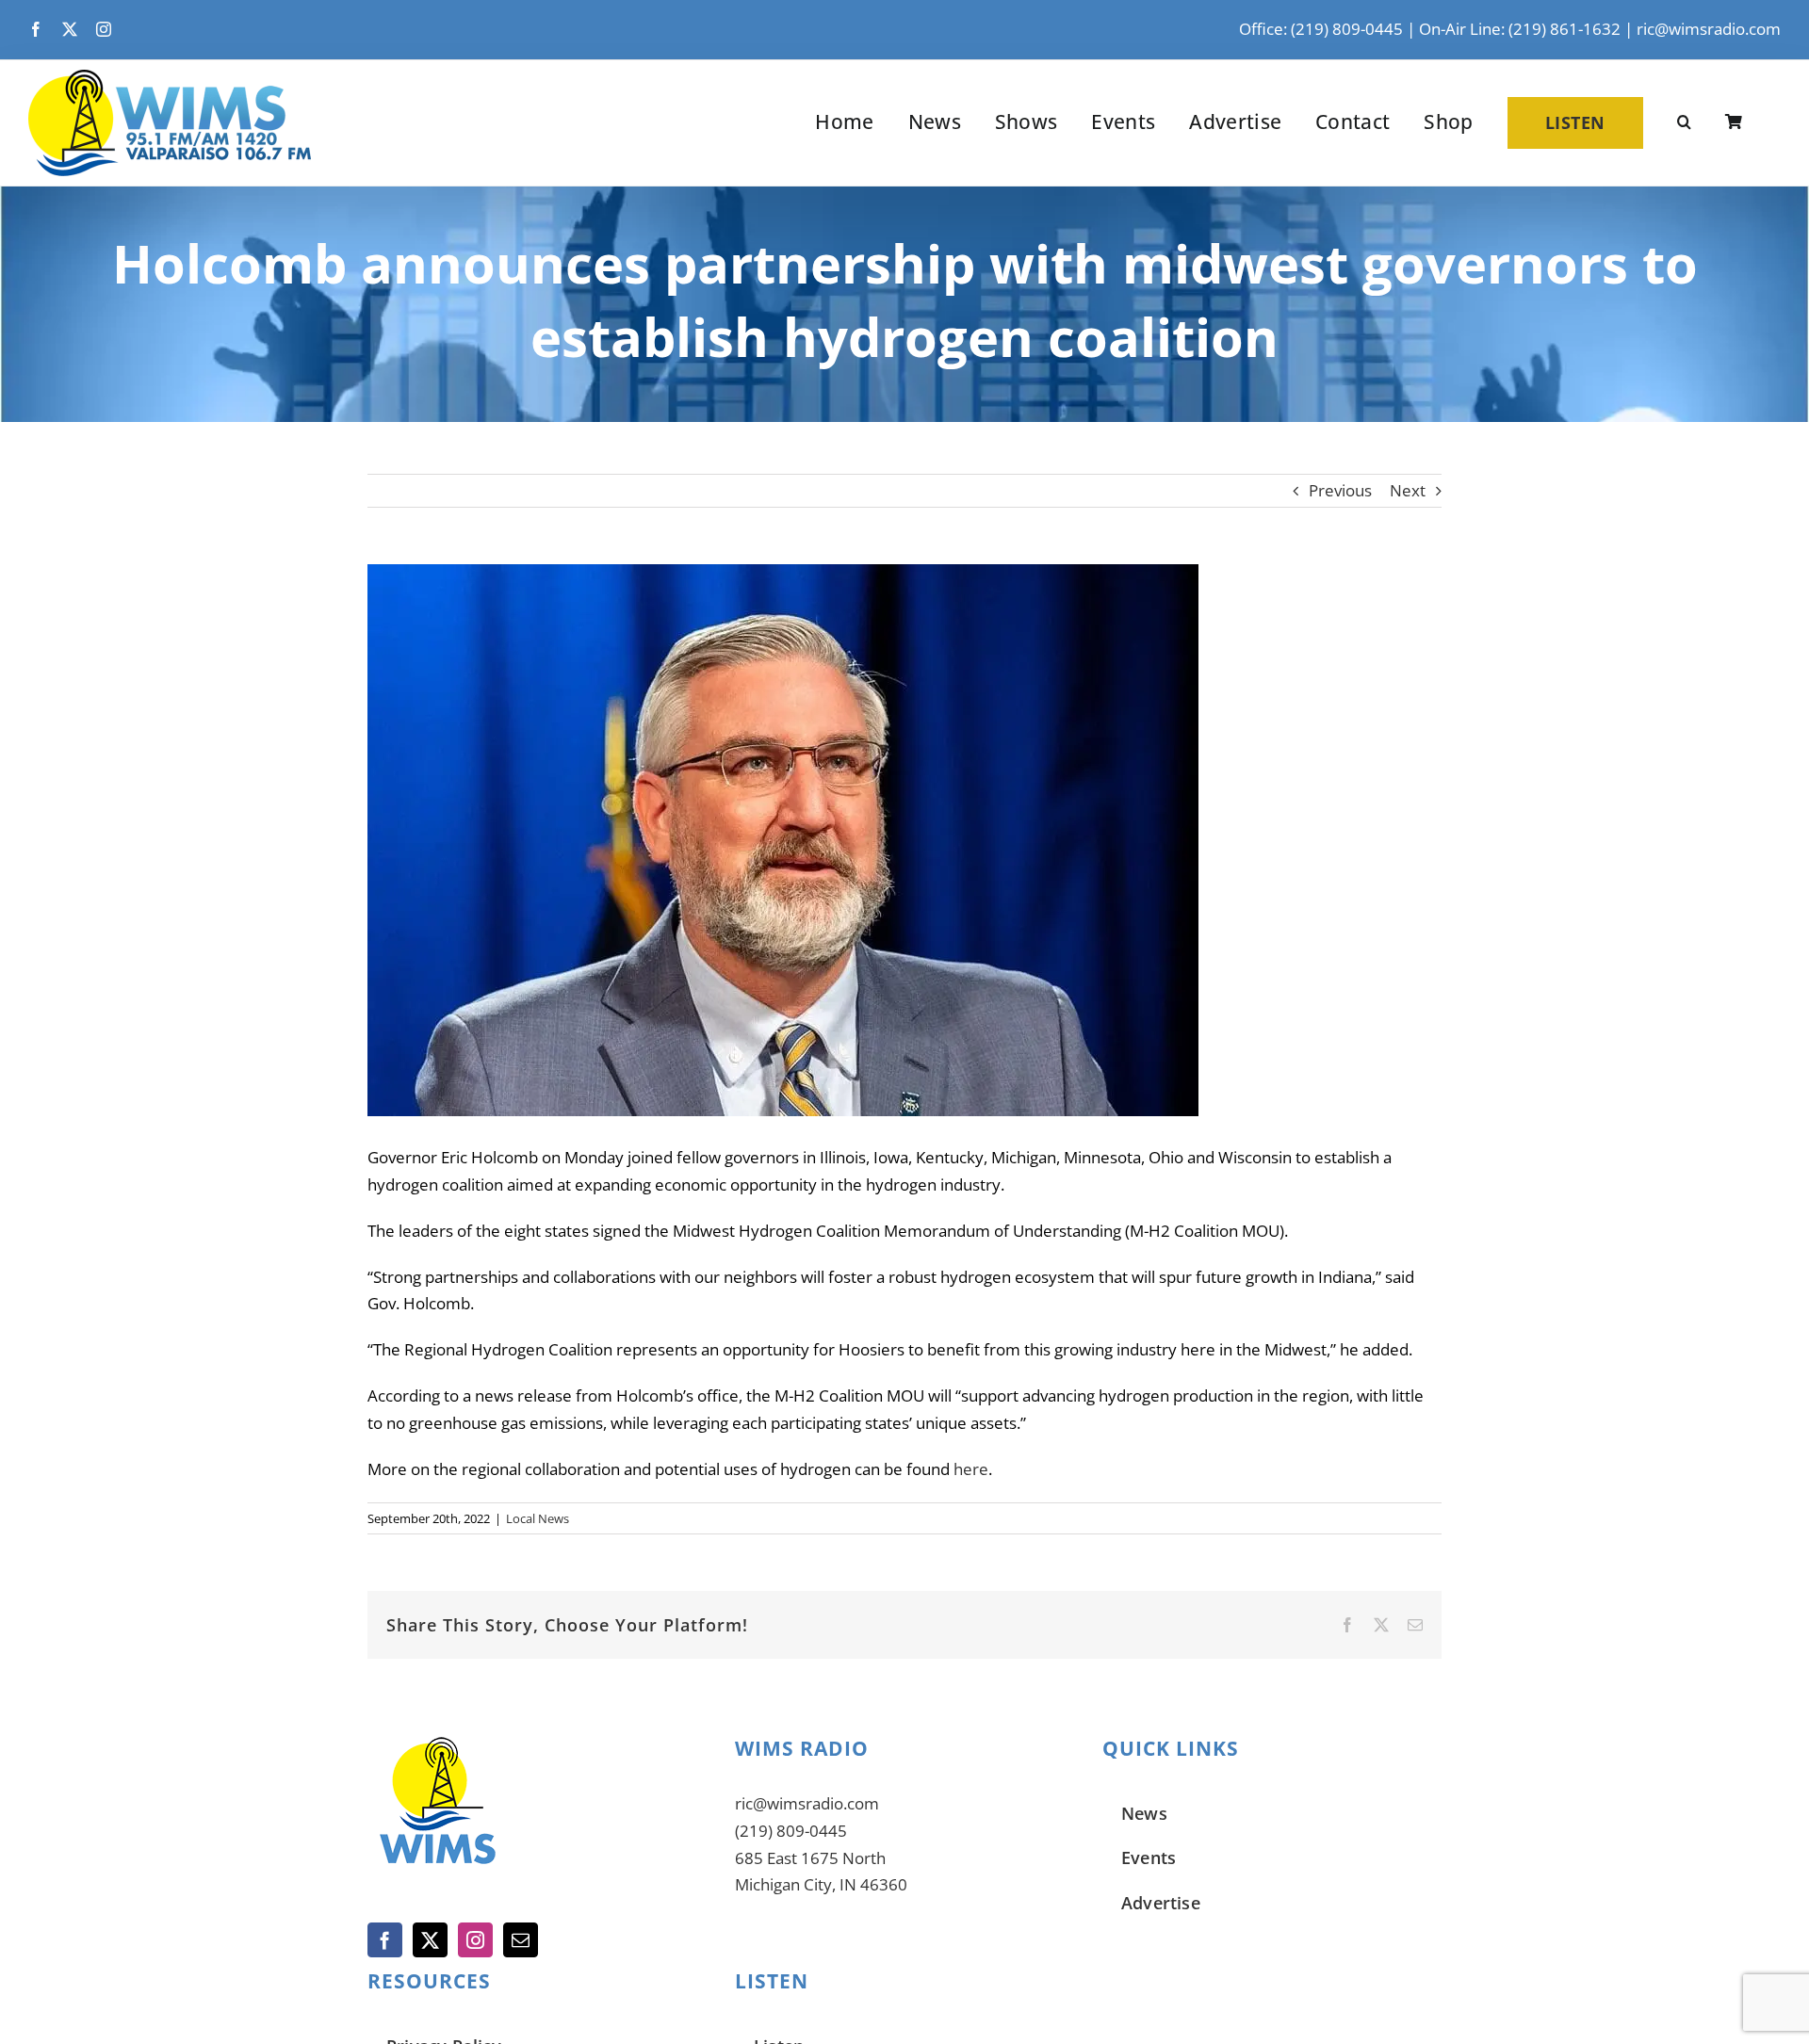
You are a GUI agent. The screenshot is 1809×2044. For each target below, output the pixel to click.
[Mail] (521, 1940)
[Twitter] (430, 1940)
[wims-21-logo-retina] (170, 78)
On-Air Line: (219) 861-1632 (1520, 29)
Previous (1340, 490)
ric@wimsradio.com (1709, 29)
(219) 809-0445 (791, 1831)
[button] (1684, 122)
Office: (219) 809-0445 (1321, 29)
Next (1408, 490)
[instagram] (104, 29)
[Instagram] (475, 1940)
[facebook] (36, 29)
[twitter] (70, 29)
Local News (538, 1518)
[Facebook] (385, 1940)
